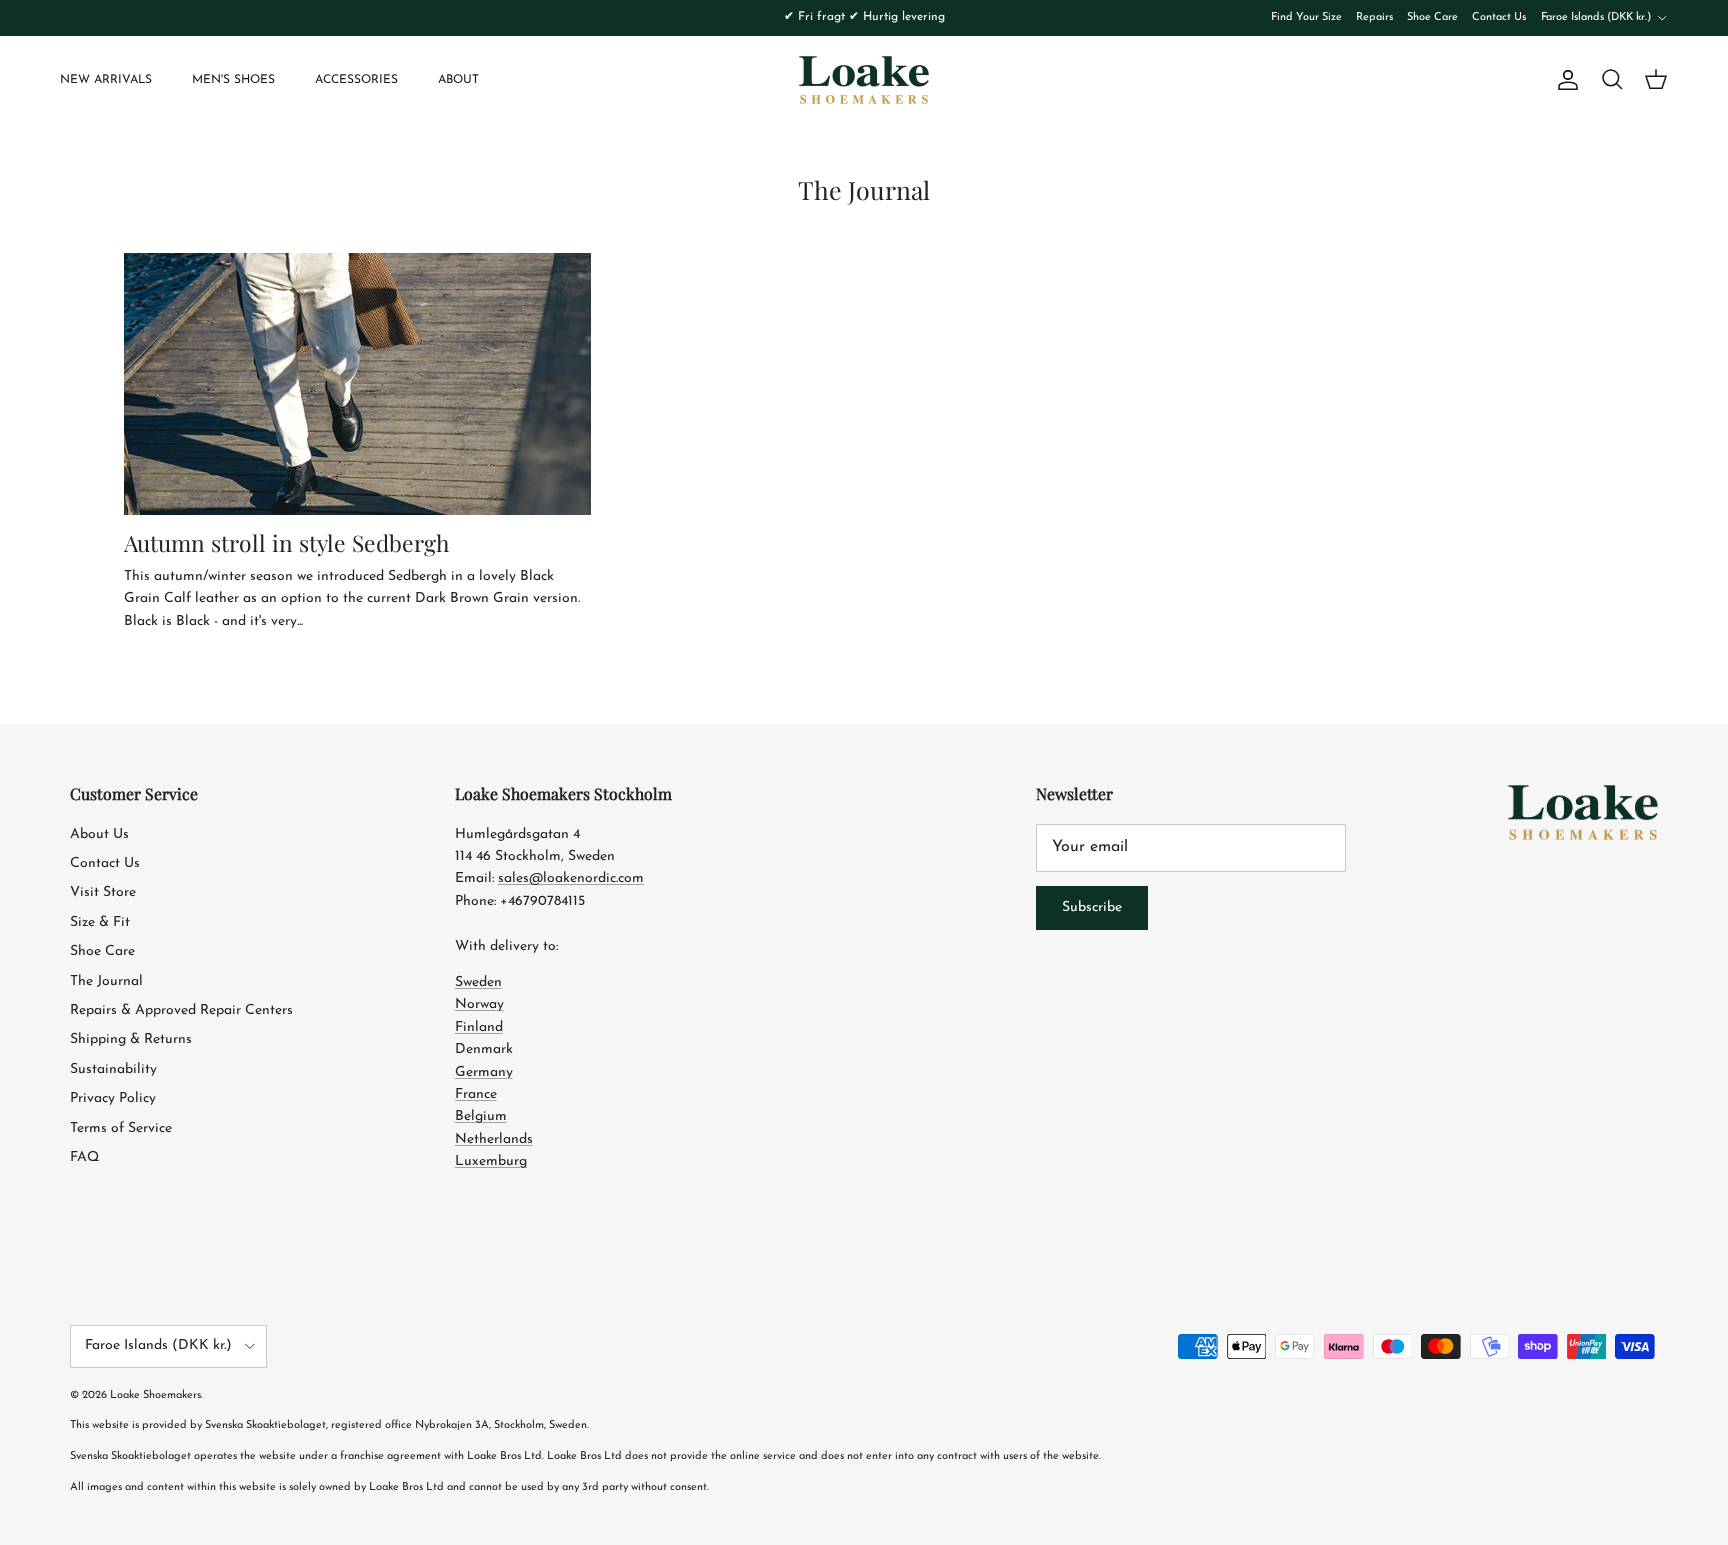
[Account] (1564, 80)
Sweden (478, 982)
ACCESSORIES (356, 80)
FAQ (84, 1157)
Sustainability (113, 1069)
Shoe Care (1432, 17)
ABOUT (458, 80)
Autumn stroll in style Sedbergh (286, 542)
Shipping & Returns (131, 1039)
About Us (99, 834)
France (476, 1094)
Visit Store (103, 892)
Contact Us (1499, 17)
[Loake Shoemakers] (864, 80)
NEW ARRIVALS (106, 80)
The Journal (106, 981)
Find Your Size (1306, 17)
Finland (479, 1027)
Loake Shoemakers (155, 1395)
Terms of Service (121, 1128)
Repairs (1374, 17)
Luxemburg (491, 1161)
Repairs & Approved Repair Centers (181, 1010)
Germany (484, 1072)
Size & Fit (100, 922)
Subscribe (1092, 907)
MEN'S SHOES (233, 80)
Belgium (481, 1116)
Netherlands (494, 1139)
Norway (479, 1004)
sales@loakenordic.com (571, 878)
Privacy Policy (113, 1098)
